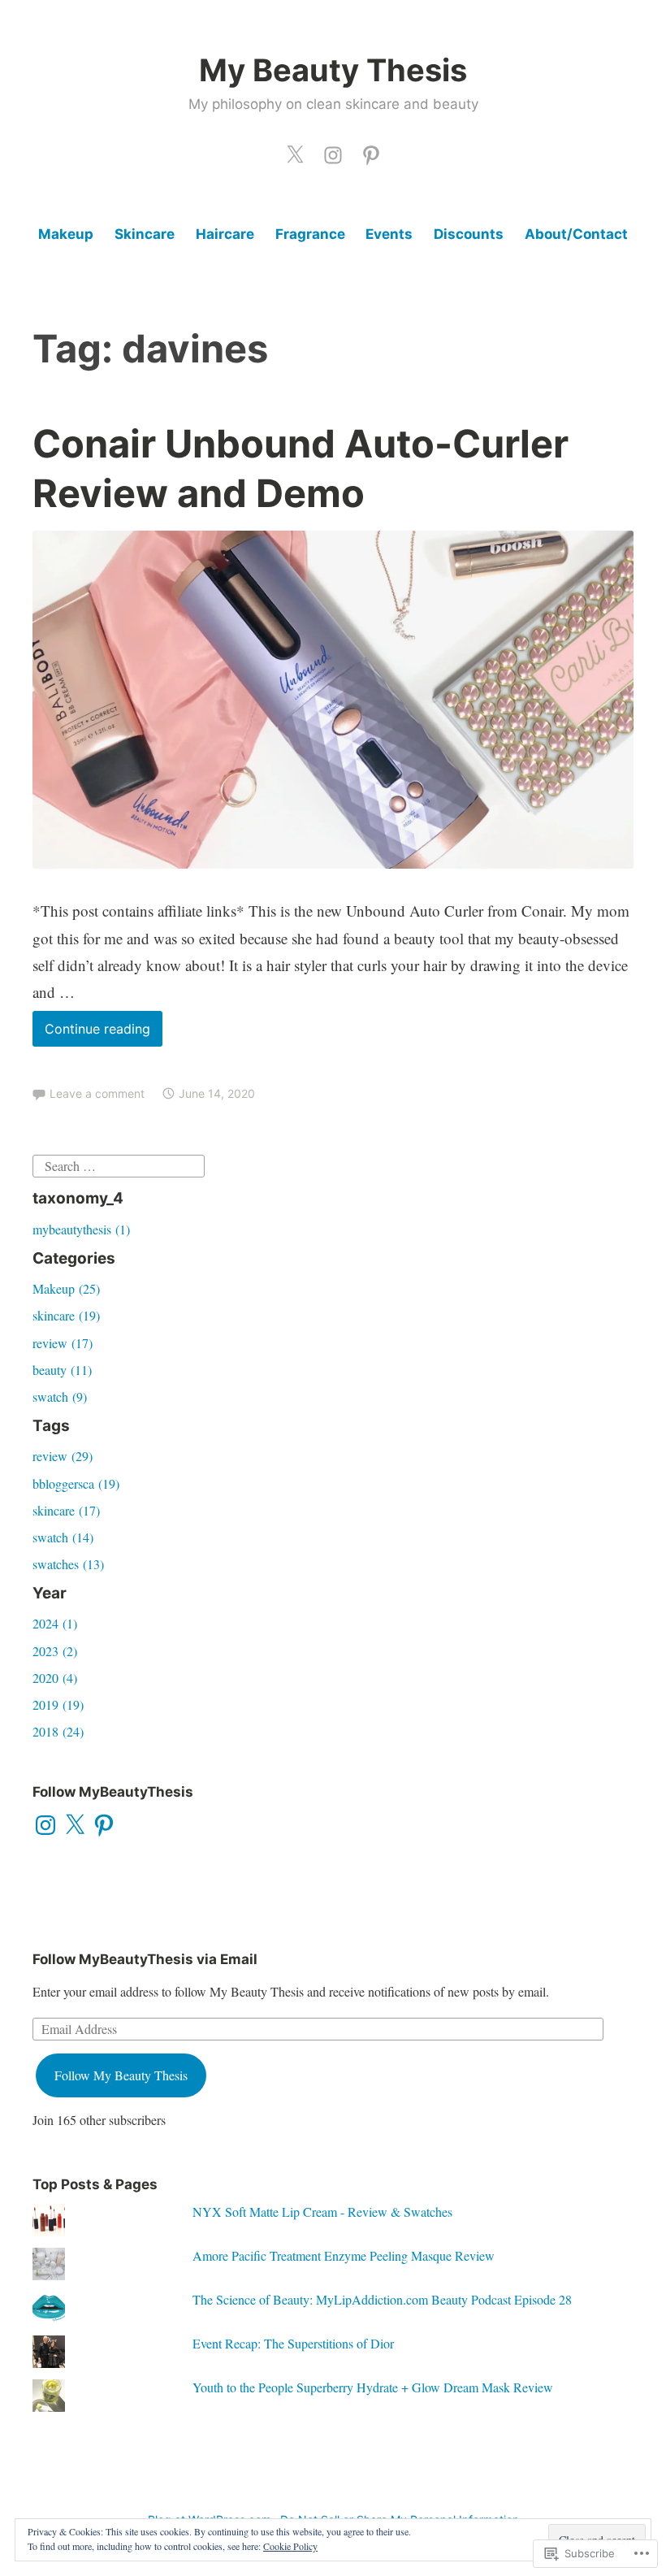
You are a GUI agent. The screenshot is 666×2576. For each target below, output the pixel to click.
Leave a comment (97, 1093)
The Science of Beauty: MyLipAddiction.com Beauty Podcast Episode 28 (382, 2299)
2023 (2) (55, 1651)
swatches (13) (68, 1564)
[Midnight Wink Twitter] (295, 151)
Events (389, 234)
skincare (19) (66, 1315)
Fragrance (310, 234)
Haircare (225, 234)
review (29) (63, 1456)
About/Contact (576, 234)
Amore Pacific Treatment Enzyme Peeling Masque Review (344, 2255)
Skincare (145, 234)
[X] (75, 1825)
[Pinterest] (371, 151)
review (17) (63, 1343)
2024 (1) (55, 1623)
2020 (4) (55, 1678)
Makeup (66, 234)
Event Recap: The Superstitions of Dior (293, 2343)
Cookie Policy (290, 2546)
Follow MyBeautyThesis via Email (145, 1959)
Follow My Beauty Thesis (121, 2075)
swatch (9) (60, 1396)
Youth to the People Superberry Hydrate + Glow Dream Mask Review (373, 2387)
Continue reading (91, 1033)
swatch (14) (63, 1537)
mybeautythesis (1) (81, 1229)
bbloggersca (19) (76, 1483)
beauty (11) (62, 1370)
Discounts (469, 234)
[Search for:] (119, 1163)
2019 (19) (58, 1704)
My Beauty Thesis (333, 70)
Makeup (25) (66, 1288)
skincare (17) (66, 1510)
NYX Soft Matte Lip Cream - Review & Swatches (322, 2212)
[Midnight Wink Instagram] (333, 151)
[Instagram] (45, 1825)
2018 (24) (58, 1731)
